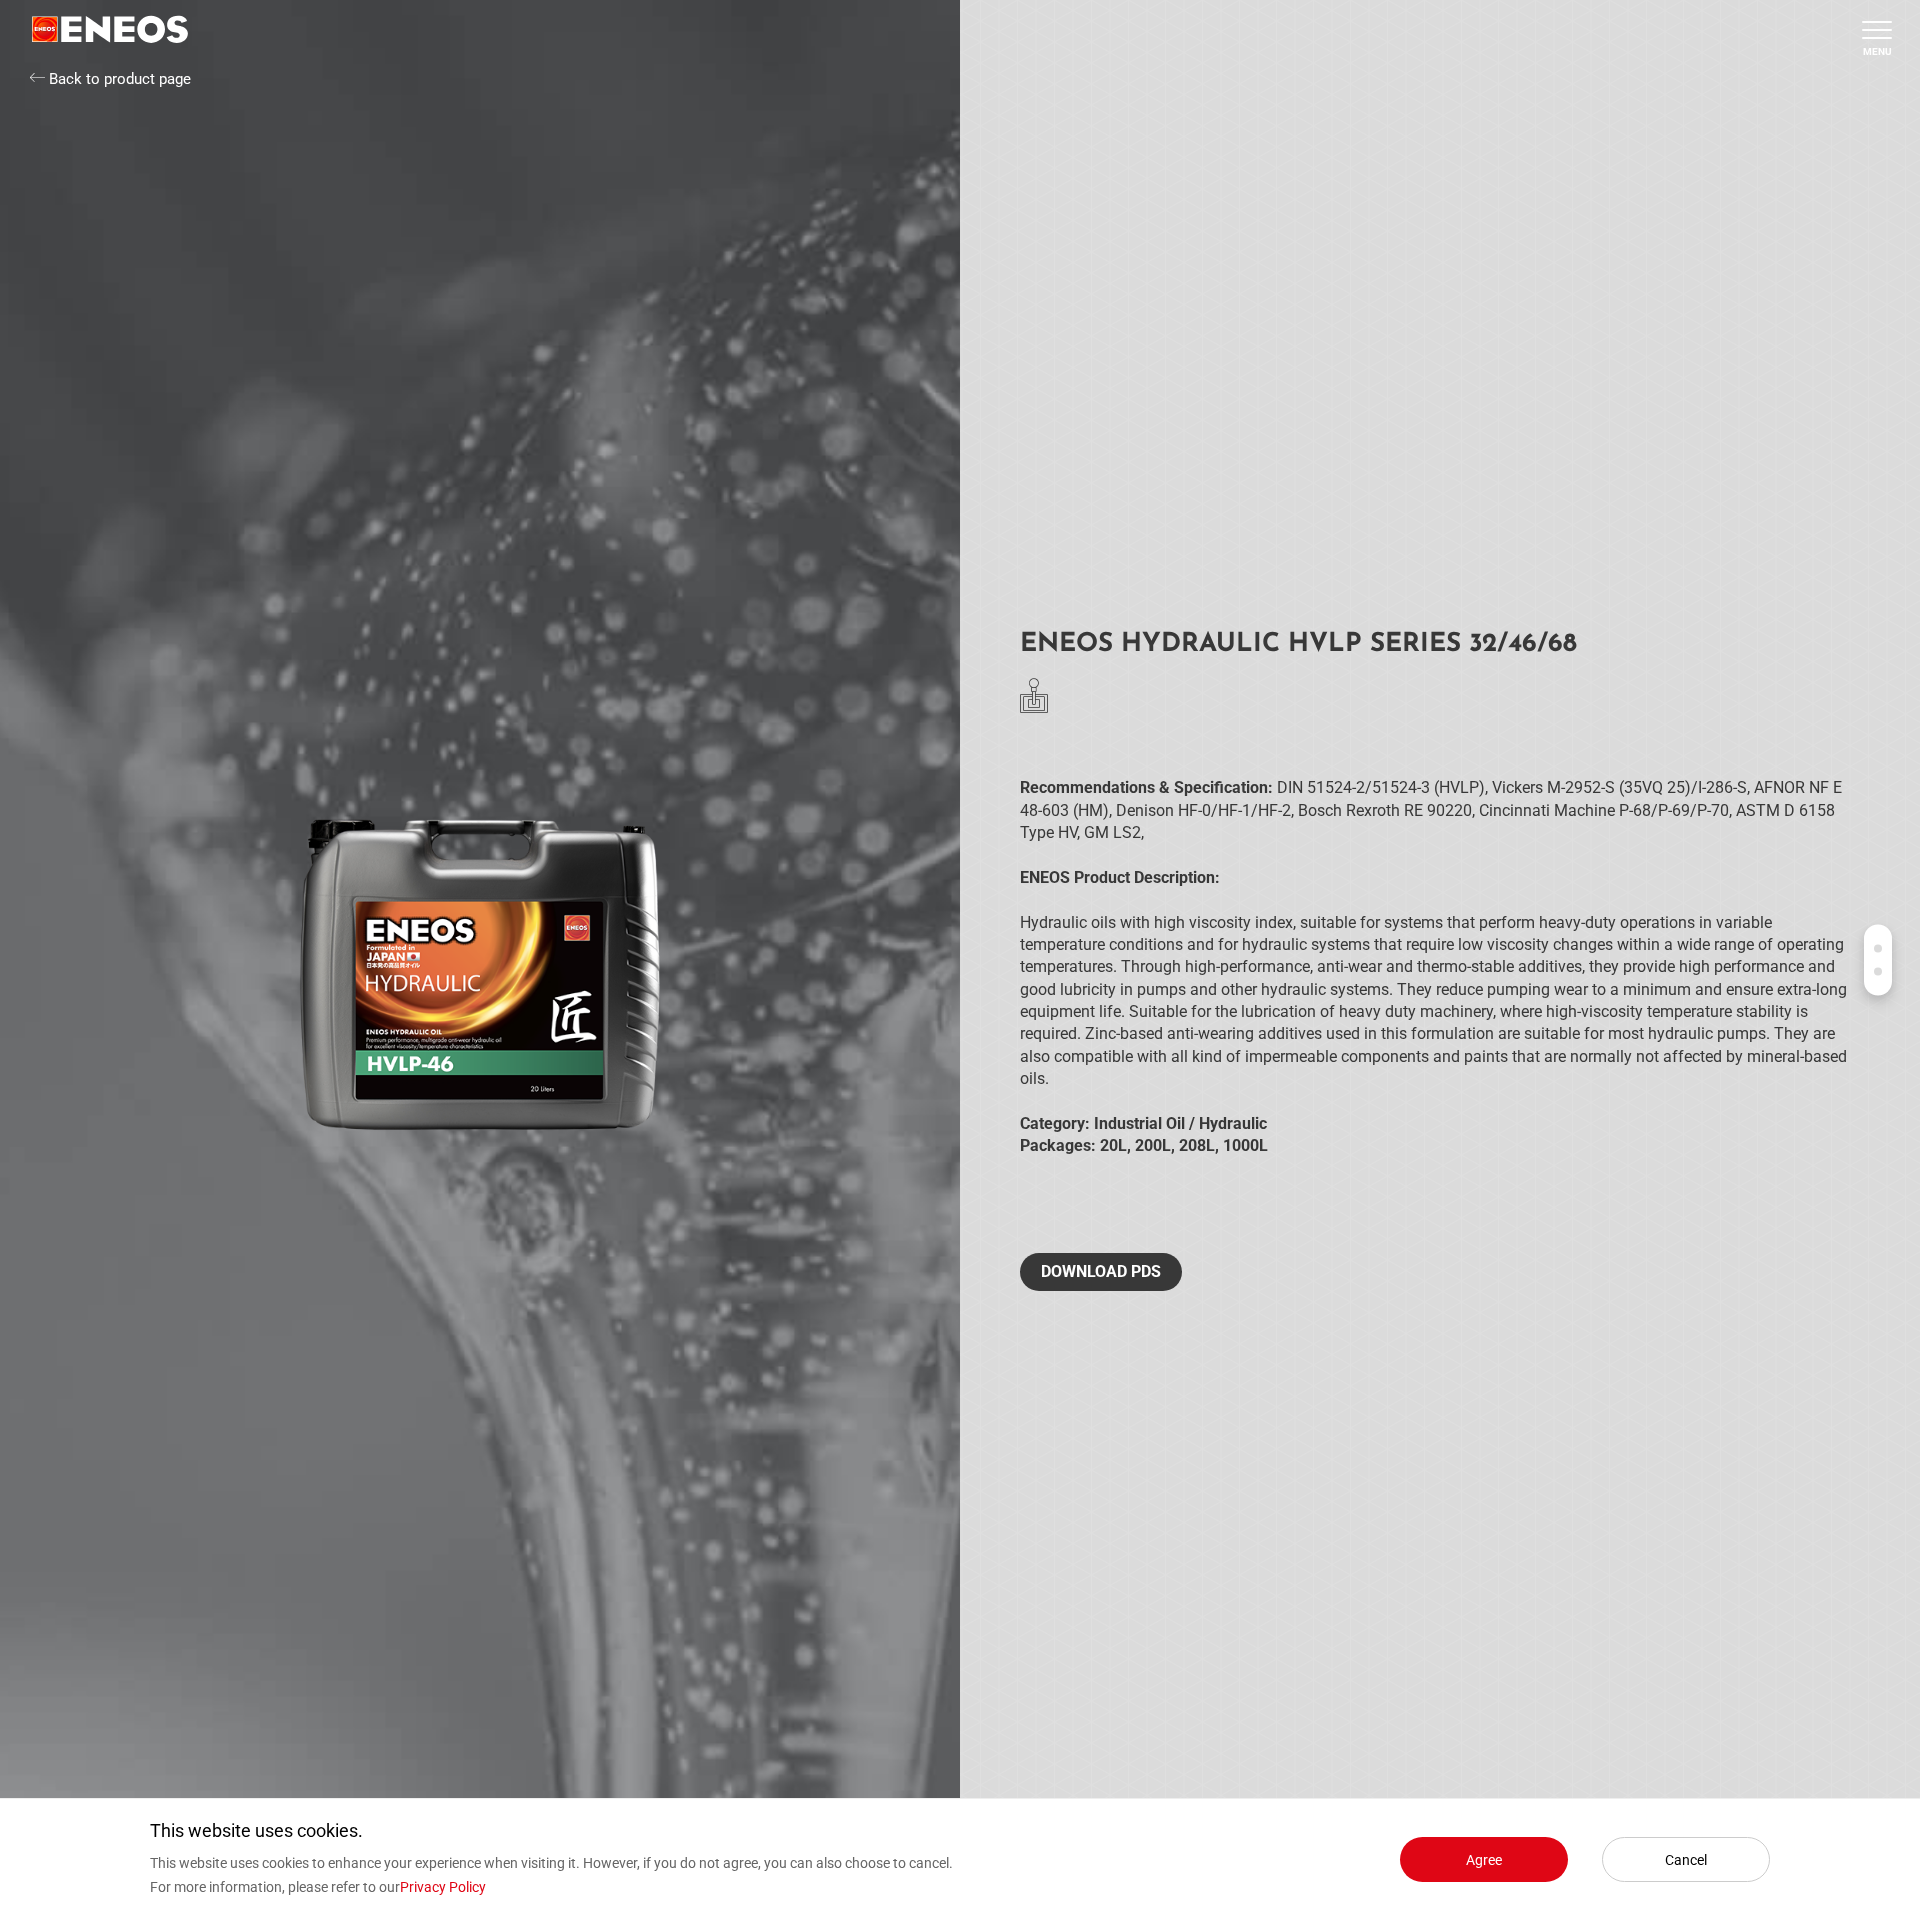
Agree (1484, 1860)
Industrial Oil (1139, 1123)
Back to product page (118, 79)
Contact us (1878, 972)
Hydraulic (1233, 1123)
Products (1878, 949)
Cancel (1686, 1860)
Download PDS (1101, 1271)
